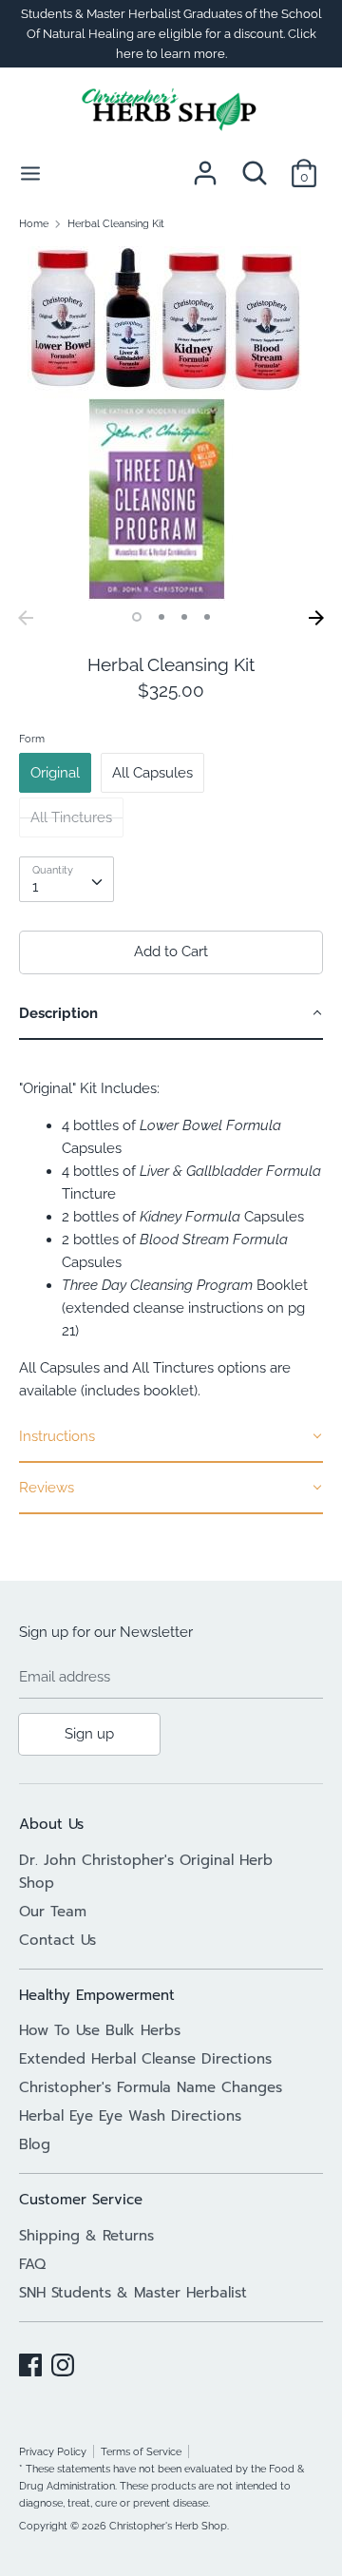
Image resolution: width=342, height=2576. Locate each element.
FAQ (32, 2264)
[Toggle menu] (30, 173)
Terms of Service (141, 2451)
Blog (35, 2144)
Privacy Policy (53, 2451)
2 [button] (161, 617)
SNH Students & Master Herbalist (133, 2293)
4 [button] (207, 617)
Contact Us (57, 1940)
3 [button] (184, 617)
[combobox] (66, 879)
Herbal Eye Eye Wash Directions (130, 2116)
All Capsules (152, 773)
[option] (171, 423)
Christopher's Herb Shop (168, 2526)
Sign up (89, 1734)
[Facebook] (30, 2362)
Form (32, 739)
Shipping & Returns (86, 2236)
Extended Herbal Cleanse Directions (145, 2059)
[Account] (205, 165)
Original (55, 773)
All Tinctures (71, 817)
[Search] (255, 165)
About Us (51, 1824)
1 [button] (137, 617)
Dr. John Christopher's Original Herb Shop (146, 1872)
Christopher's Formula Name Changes (151, 2087)
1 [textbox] (35, 887)
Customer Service (81, 2200)
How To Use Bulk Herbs (100, 2030)
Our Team (53, 1912)
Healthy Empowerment (97, 1995)
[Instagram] (63, 2362)
